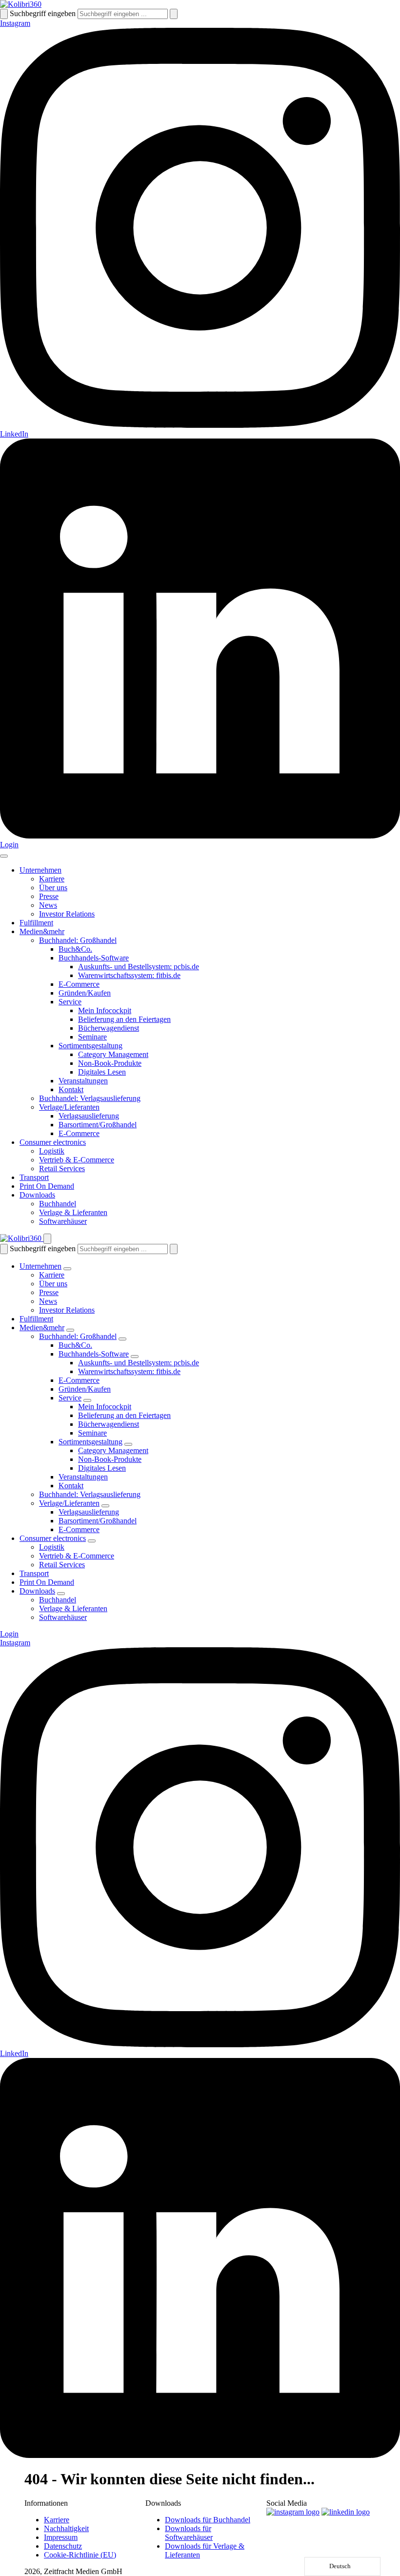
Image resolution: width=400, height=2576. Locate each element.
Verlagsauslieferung (89, 1116)
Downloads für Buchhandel (208, 2520)
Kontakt (71, 1089)
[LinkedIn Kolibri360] (346, 2512)
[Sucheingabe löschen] (174, 14)
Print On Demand (47, 1186)
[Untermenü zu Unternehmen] (67, 1269)
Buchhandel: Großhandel (78, 940)
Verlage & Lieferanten (73, 1212)
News (48, 905)
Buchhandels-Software (94, 958)
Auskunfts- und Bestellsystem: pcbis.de (139, 967)
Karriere (52, 879)
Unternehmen (40, 870)
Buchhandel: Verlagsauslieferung (90, 1098)
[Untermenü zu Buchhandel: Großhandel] (122, 1339)
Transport (34, 1177)
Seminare (92, 1037)
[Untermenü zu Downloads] (61, 1594)
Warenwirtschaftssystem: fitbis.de (129, 975)
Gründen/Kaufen (85, 993)
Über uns (53, 888)
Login (9, 845)
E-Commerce (79, 984)
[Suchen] (4, 14)
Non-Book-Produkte (110, 1063)
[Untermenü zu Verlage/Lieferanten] (105, 1506)
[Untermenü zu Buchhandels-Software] (135, 1357)
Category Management (113, 1054)
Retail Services (62, 1168)
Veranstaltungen (83, 1081)
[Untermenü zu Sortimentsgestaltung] (128, 1444)
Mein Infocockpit (105, 1010)
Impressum (61, 2537)
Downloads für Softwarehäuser (189, 2533)
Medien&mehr (42, 931)
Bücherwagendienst (109, 1028)
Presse (49, 896)
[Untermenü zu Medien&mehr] (70, 1330)
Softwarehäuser (63, 1221)
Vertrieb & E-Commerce (77, 1160)
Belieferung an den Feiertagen (124, 1019)
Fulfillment (36, 923)
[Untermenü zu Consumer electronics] (92, 1541)
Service (70, 1002)
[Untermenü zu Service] (87, 1400)
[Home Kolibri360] (21, 4)
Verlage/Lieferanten (69, 1107)
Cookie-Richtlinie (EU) (80, 2555)
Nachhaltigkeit (66, 2528)
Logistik (52, 1151)
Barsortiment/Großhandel (98, 1125)
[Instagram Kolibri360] (293, 2512)
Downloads (37, 1195)
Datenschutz (63, 2546)
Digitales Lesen (102, 1072)
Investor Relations (67, 914)
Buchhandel (58, 1204)
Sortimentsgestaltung (90, 1046)
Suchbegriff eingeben (43, 13)
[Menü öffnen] (4, 856)
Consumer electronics (53, 1142)
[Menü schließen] (47, 1239)
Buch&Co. (75, 949)
